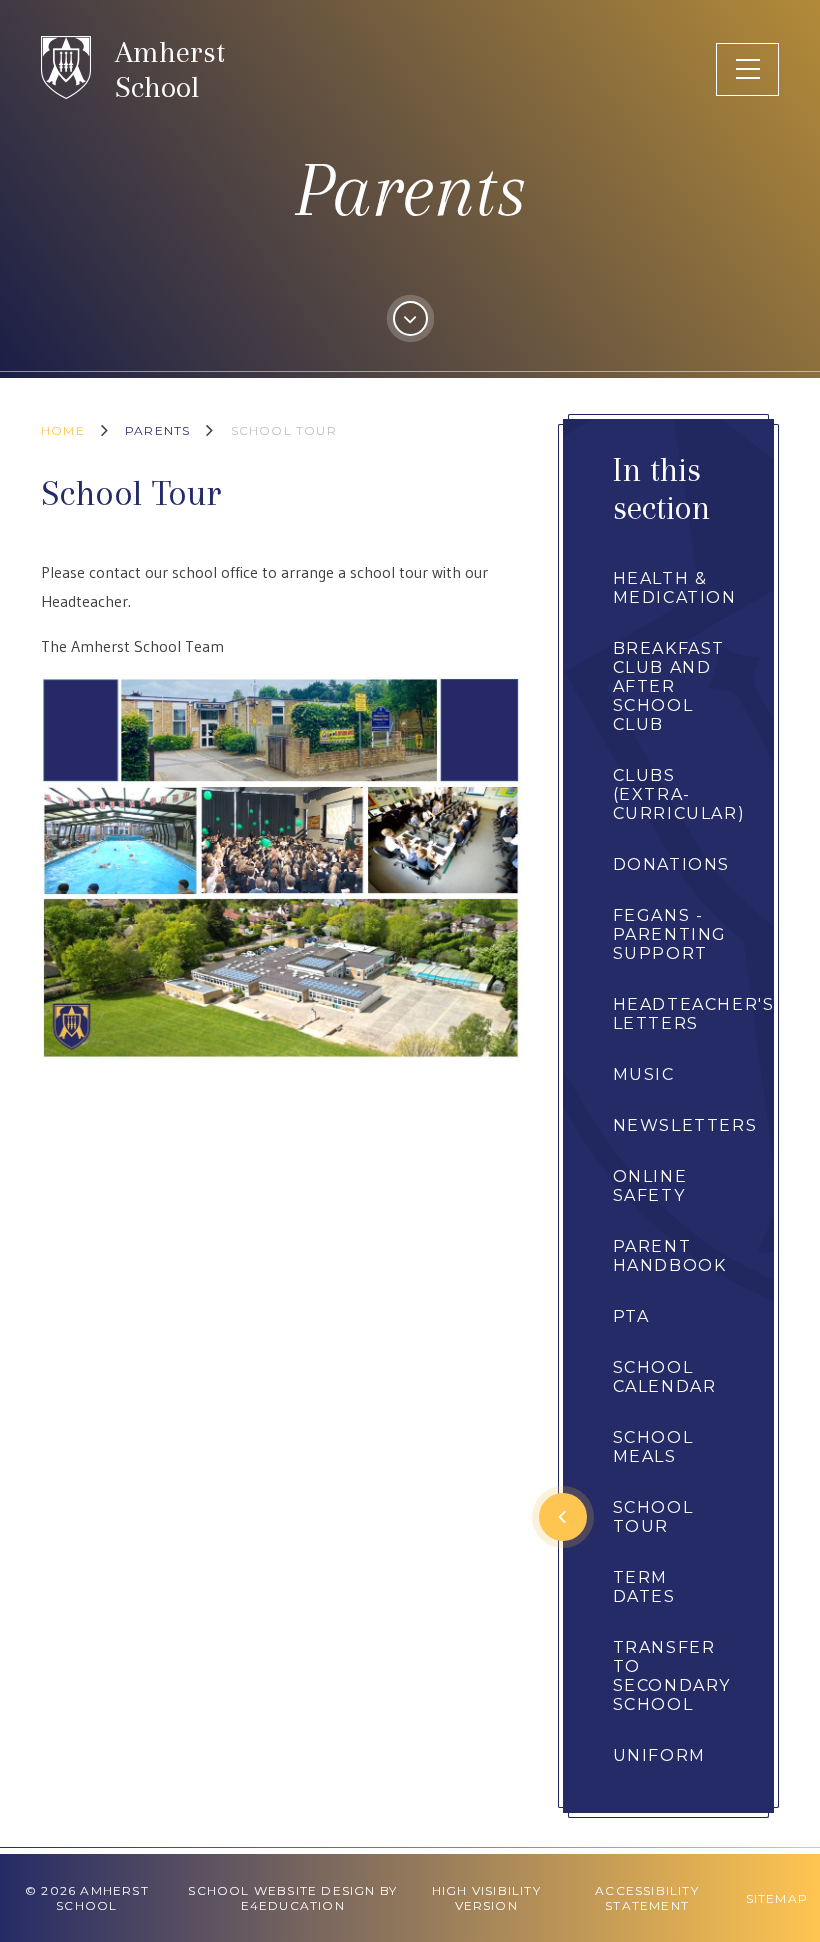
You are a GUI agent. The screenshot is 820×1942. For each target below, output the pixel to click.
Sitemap (777, 1898)
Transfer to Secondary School (672, 1676)
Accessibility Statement (647, 1898)
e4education (293, 1905)
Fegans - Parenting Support (670, 934)
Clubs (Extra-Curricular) (679, 794)
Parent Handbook (670, 1256)
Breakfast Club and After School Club (669, 686)
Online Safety (650, 1186)
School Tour (284, 430)
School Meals (653, 1447)
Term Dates (644, 1587)
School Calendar (665, 1377)
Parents (157, 430)
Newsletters (685, 1125)
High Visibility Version (486, 1898)
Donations (671, 864)
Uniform (659, 1755)
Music (644, 1074)
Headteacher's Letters (693, 1014)
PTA (631, 1316)
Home (63, 430)
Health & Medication (675, 588)
